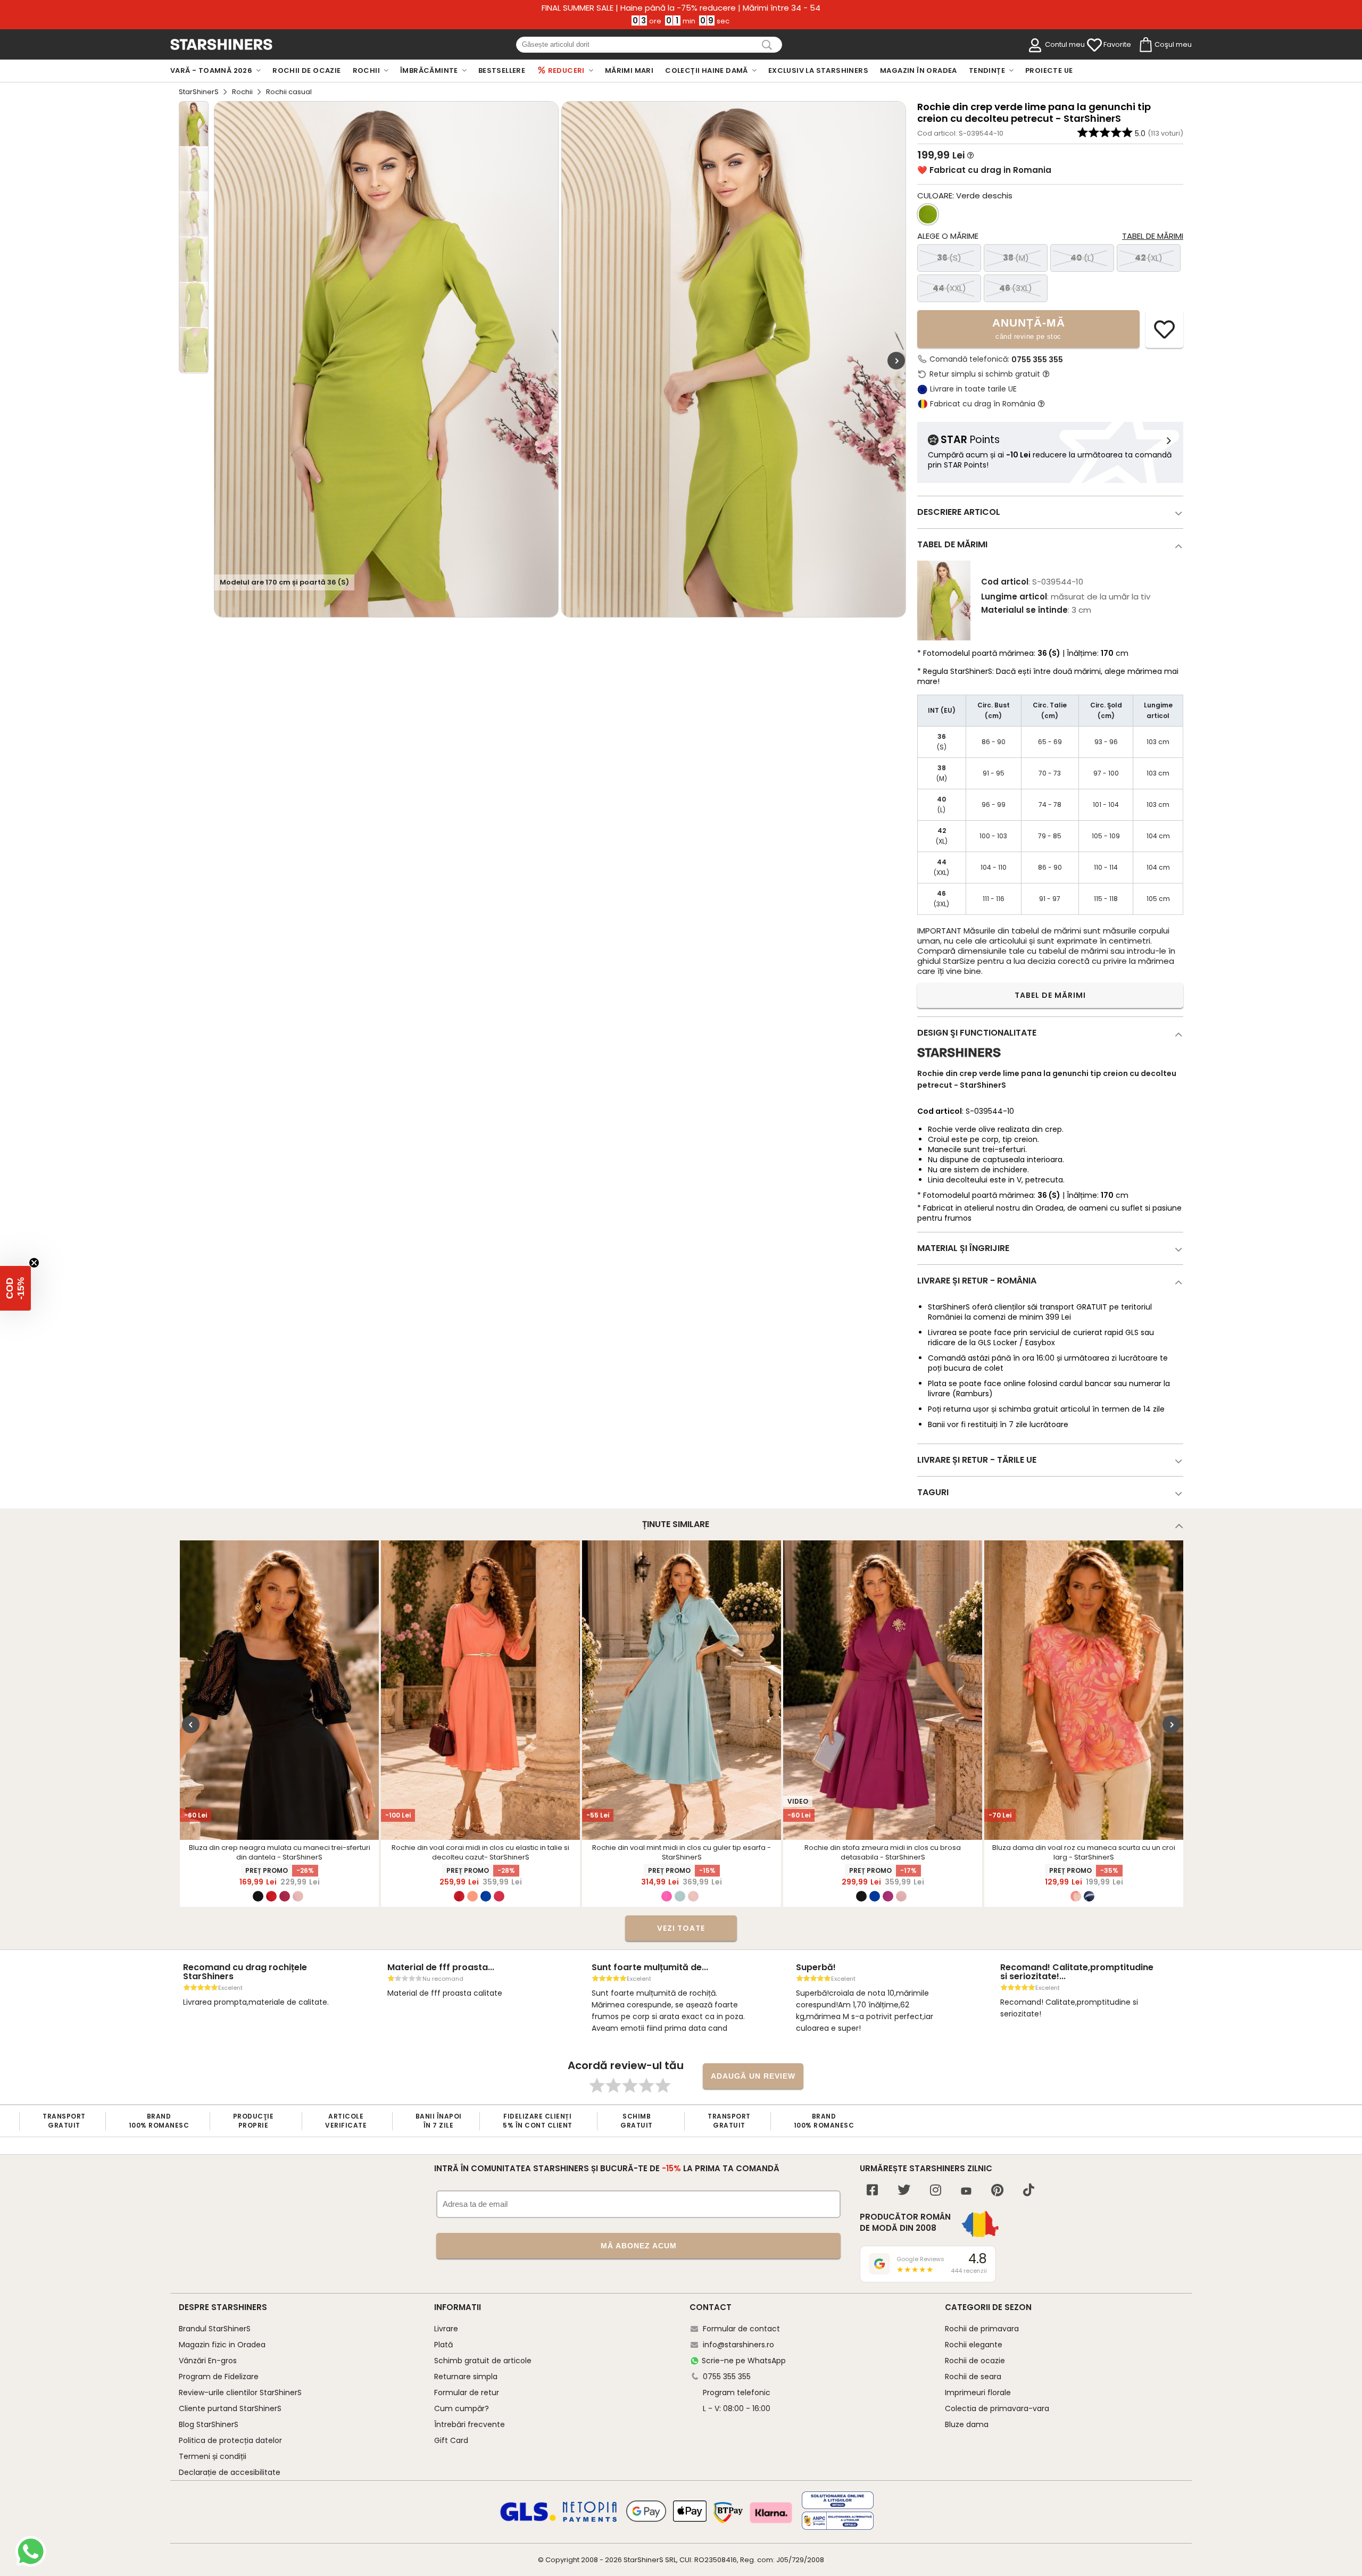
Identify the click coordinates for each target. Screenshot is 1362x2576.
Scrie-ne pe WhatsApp (744, 2361)
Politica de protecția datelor (230, 2440)
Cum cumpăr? (462, 2408)
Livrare (446, 2329)
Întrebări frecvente (470, 2424)
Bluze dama (967, 2424)
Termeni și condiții (213, 2456)
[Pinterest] (997, 2191)
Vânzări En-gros (208, 2361)
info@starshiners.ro (738, 2345)
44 (949, 288)
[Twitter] (904, 2191)
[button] (15, 1288)
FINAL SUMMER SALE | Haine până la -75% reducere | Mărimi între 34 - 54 (681, 8)
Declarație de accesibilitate (230, 2472)
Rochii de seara (973, 2377)
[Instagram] (936, 2191)
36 (949, 258)
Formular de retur (467, 2392)
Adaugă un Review (753, 2076)
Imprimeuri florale (978, 2392)
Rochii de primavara (982, 2329)
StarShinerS (199, 92)
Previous (191, 1725)
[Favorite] (1094, 45)
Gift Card (451, 2440)
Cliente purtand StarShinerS (230, 2408)
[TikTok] (1029, 2191)
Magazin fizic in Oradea (222, 2345)
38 (1016, 258)
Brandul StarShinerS (215, 2329)
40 (1082, 258)
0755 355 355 (1037, 360)
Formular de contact (741, 2329)
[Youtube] (966, 2192)
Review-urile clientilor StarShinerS (240, 2392)
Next (896, 361)
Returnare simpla (466, 2377)
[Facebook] (872, 2191)
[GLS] (528, 2520)
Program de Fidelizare (219, 2377)
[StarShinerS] (959, 1061)
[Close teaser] (34, 1263)
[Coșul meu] (1145, 45)
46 (1016, 288)
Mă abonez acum (639, 2246)
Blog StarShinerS (209, 2424)
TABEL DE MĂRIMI (1050, 995)
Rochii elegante (974, 2345)
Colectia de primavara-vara (997, 2408)
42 (1149, 258)
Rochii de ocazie (975, 2361)
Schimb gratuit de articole (483, 2361)
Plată (443, 2345)
